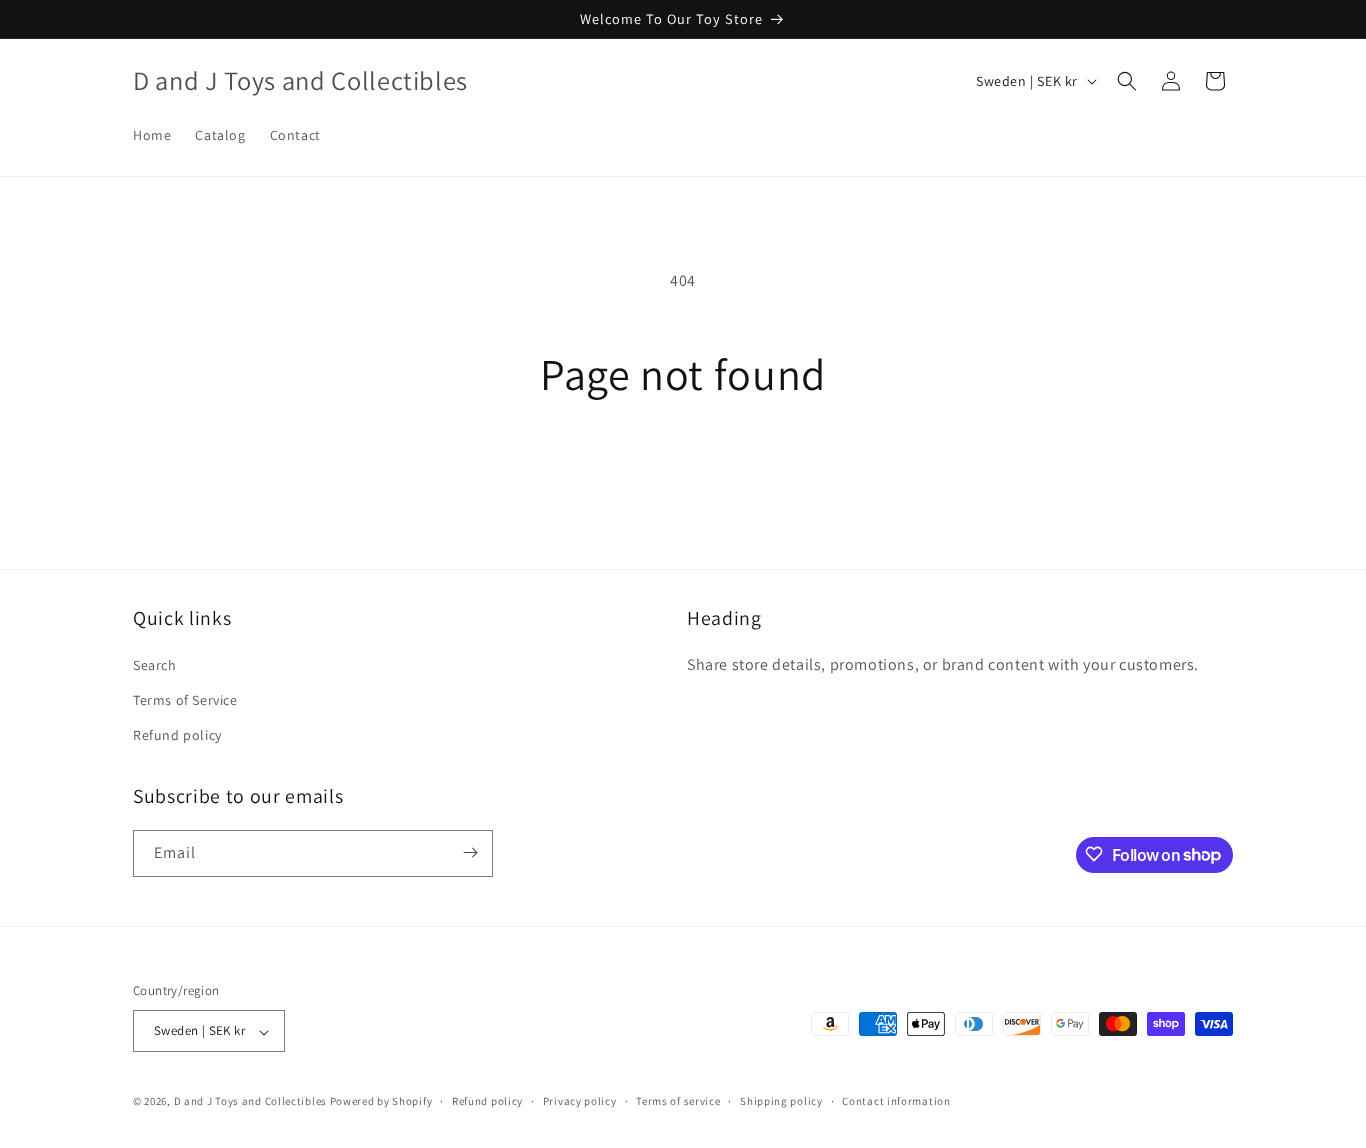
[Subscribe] (470, 852)
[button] (1127, 81)
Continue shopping (683, 474)
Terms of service (678, 1101)
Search (155, 665)
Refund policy (177, 736)
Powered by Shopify (381, 1102)
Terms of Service (185, 701)
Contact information (896, 1101)
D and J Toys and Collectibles (252, 1102)
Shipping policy (781, 1101)
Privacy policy (580, 1101)
